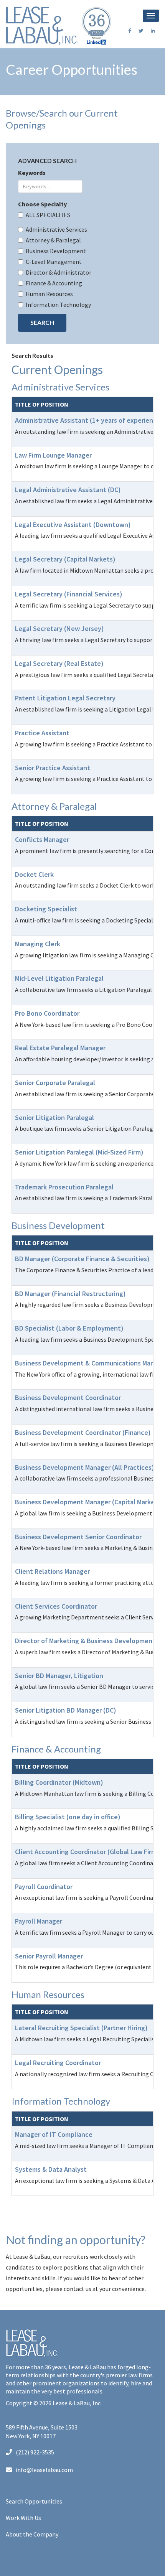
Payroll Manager (39, 1921)
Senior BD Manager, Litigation (59, 1676)
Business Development (56, 251)
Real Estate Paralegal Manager (60, 1048)
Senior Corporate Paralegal (55, 1083)
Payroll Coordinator (44, 1887)
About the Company (32, 2534)
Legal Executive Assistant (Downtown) (73, 525)
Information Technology (58, 305)
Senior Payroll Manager (49, 1956)
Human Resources (49, 294)
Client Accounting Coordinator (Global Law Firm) (87, 1852)
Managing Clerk (38, 944)
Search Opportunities (34, 2501)
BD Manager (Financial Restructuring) (70, 1294)
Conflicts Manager (42, 839)
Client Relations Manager (52, 1571)
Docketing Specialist (46, 909)
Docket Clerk (34, 874)
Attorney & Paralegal (53, 240)
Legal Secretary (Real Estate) (59, 663)
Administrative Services (56, 229)
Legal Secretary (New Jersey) (59, 628)
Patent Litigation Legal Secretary (65, 698)
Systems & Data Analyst (51, 2169)
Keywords (32, 173)
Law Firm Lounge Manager (53, 455)
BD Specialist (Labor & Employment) (69, 1328)
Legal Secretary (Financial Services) (69, 594)
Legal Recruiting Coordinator (58, 2063)
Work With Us (23, 2518)
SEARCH (42, 322)
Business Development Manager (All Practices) (85, 1467)
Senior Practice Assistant (53, 768)
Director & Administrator (59, 272)
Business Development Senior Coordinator (78, 1537)
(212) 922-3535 (35, 2452)
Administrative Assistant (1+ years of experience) (89, 420)
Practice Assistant (42, 733)
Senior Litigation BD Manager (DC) (66, 1710)
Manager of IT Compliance (54, 2134)
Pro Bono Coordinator (47, 1013)
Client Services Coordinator (56, 1606)
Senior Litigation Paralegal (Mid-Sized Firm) (79, 1152)
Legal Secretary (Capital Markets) (65, 559)
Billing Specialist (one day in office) (68, 1817)
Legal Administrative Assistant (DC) (68, 490)
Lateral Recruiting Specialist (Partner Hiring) (81, 2028)
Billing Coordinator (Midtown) (59, 1782)
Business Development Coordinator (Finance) (83, 1432)
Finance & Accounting (54, 283)
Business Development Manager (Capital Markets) (89, 1502)
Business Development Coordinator (68, 1398)
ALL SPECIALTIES (48, 215)
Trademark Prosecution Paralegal (64, 1187)
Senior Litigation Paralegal (54, 1118)
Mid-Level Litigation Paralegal (59, 978)
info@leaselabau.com (44, 2470)
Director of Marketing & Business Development (85, 1641)
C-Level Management (54, 262)
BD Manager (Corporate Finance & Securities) (82, 1259)
